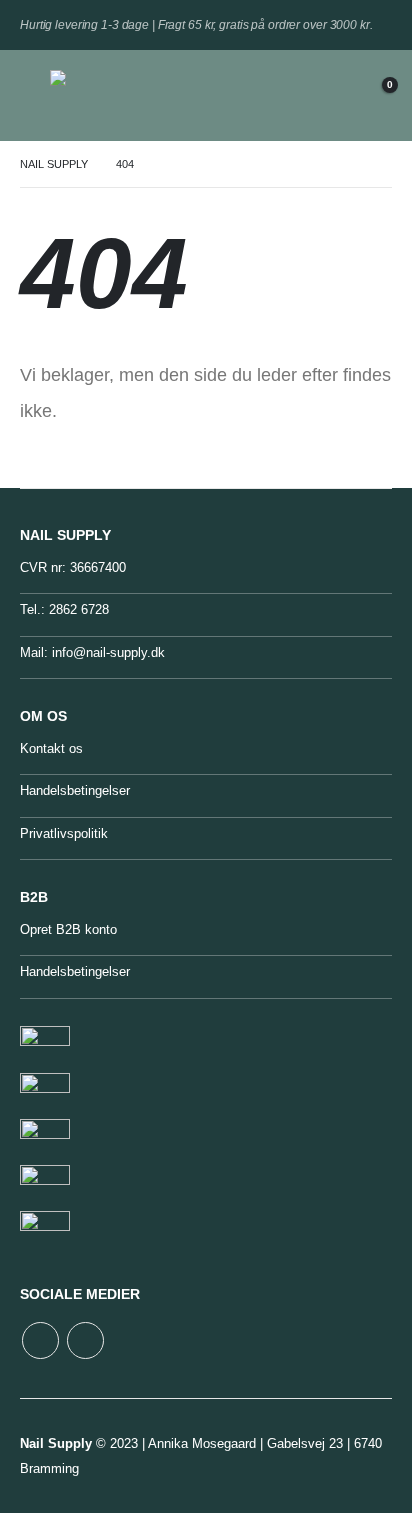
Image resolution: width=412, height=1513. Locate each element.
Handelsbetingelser (75, 790)
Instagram (85, 1340)
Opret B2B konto (68, 929)
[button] (35, 95)
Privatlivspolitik (64, 833)
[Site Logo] (95, 95)
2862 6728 (79, 609)
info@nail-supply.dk (108, 652)
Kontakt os (51, 748)
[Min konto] (327, 95)
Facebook (40, 1340)
